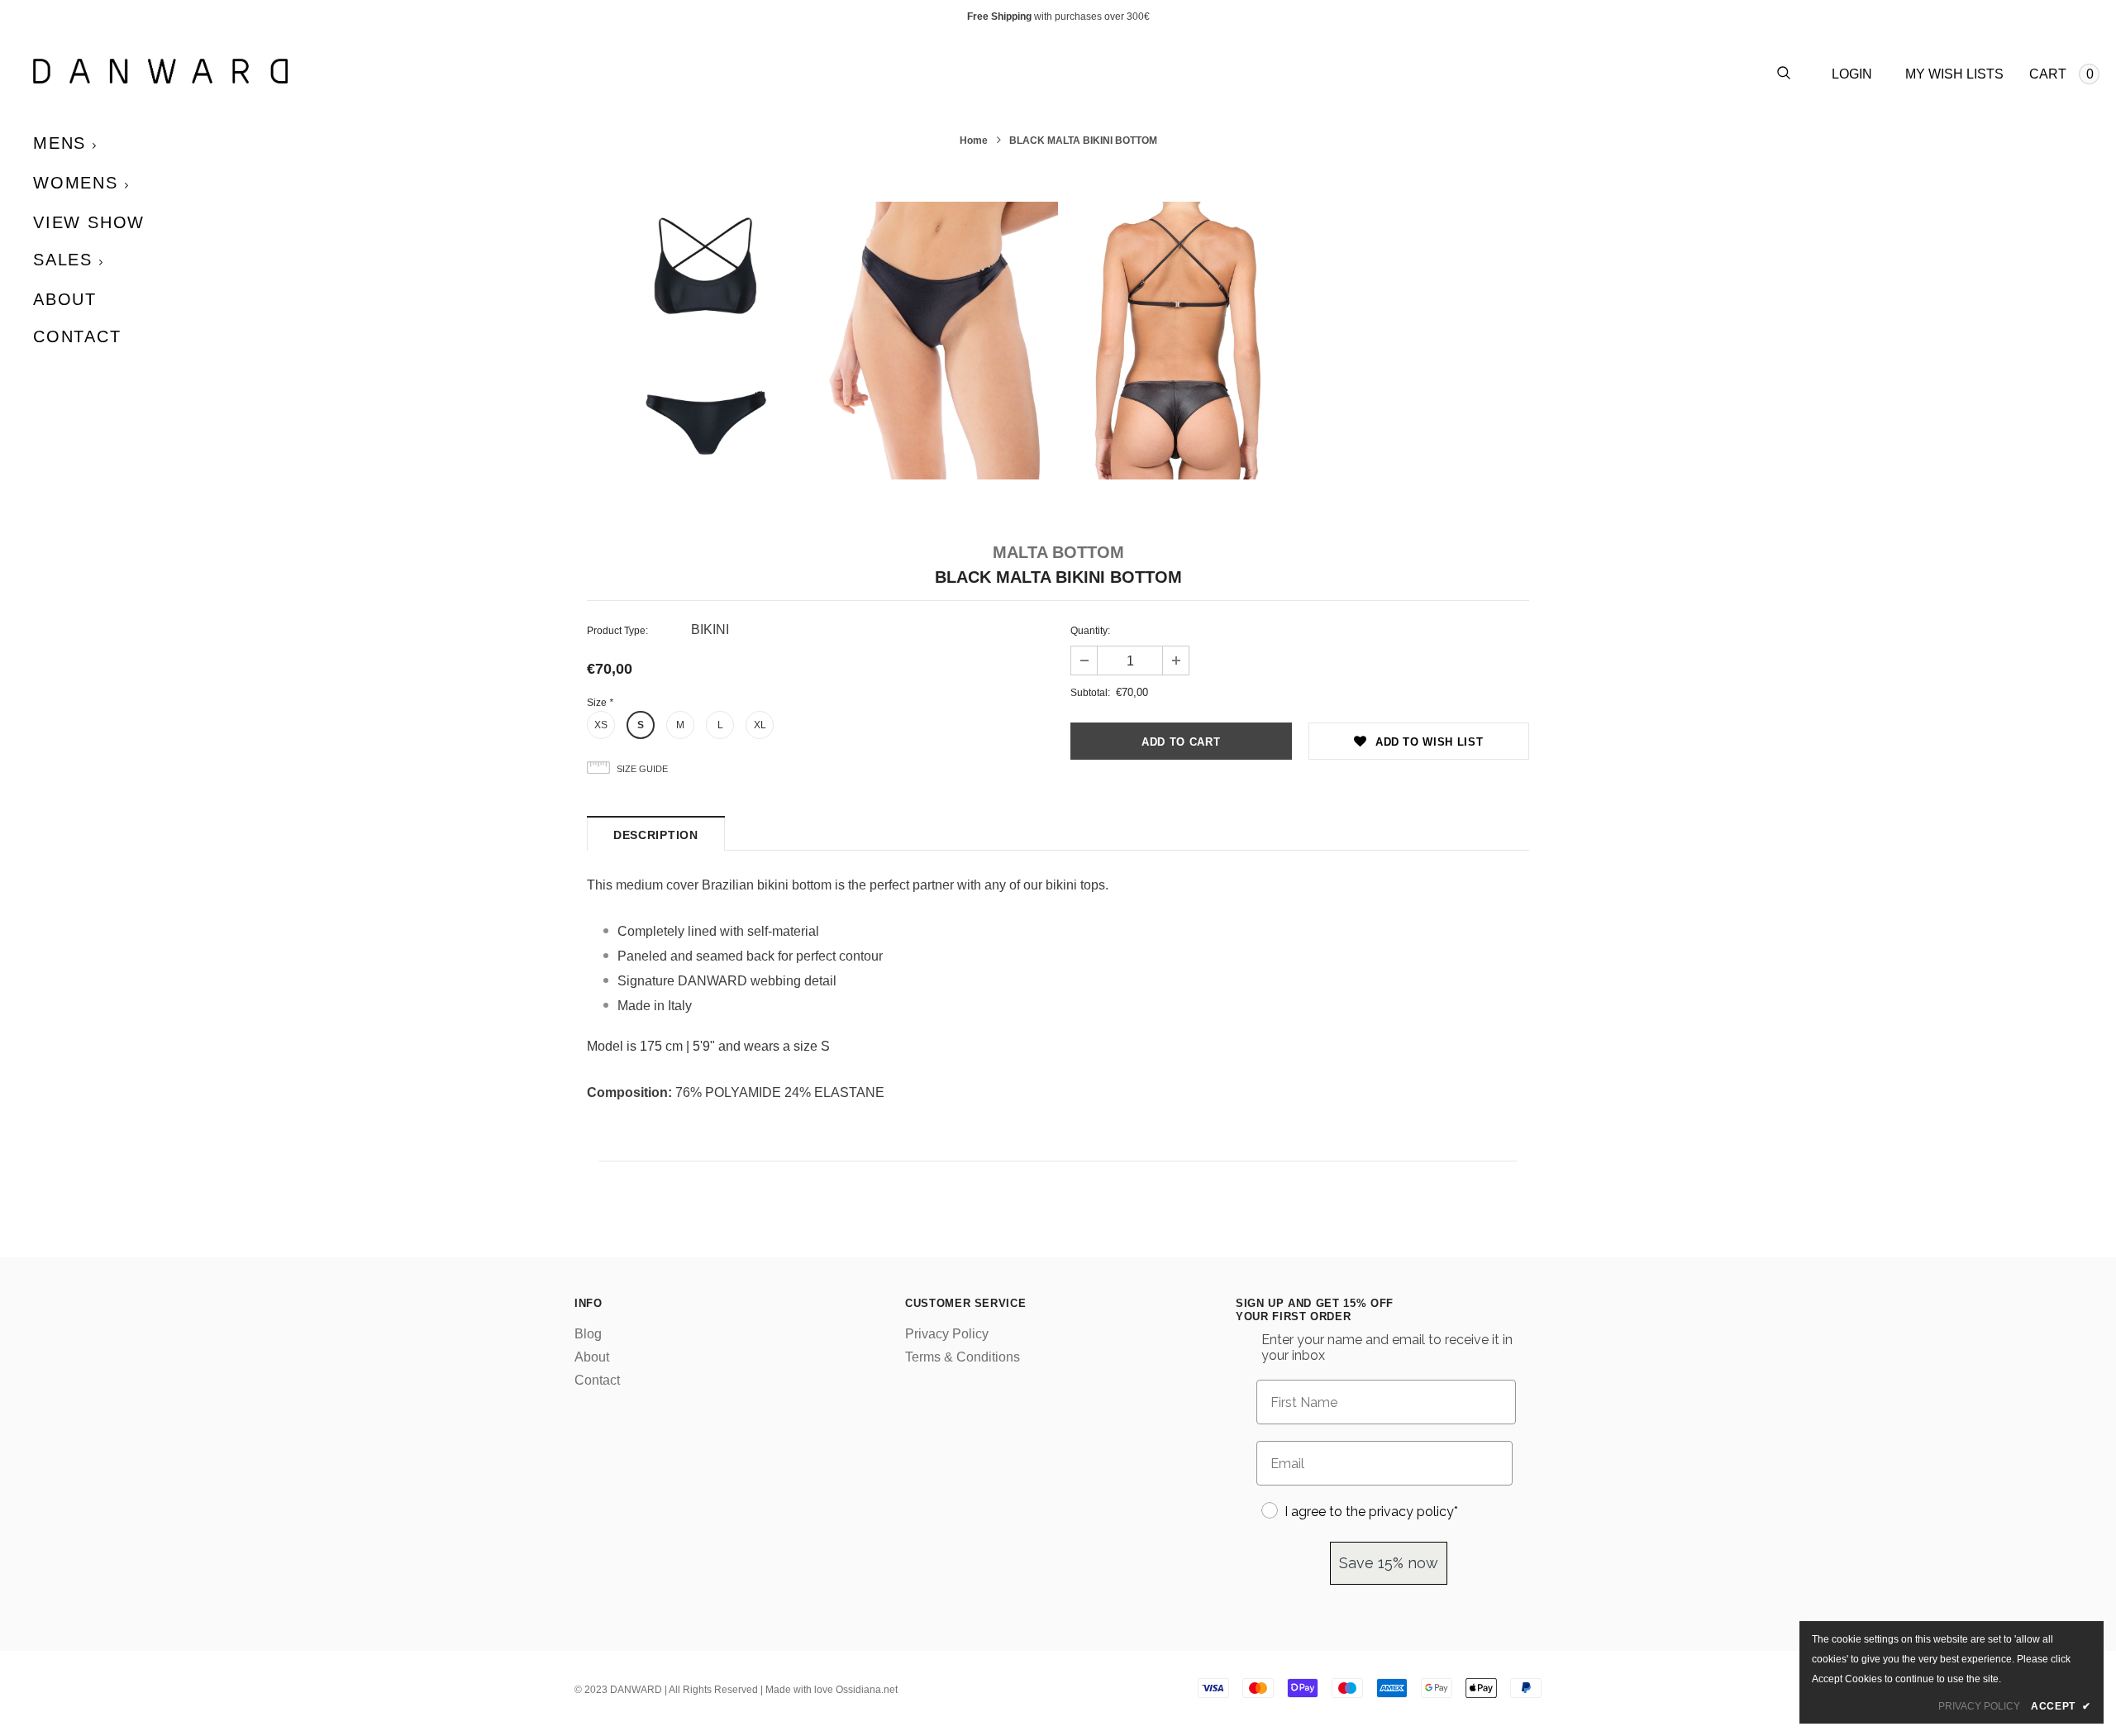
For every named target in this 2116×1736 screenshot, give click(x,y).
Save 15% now (1389, 1563)
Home (974, 141)
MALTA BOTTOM (1058, 552)
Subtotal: (1090, 693)
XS (601, 725)
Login (1852, 74)
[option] (705, 341)
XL (760, 725)
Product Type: (617, 631)
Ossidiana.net (867, 1690)
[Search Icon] (1784, 74)
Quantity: (1090, 631)
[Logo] (546, 71)
